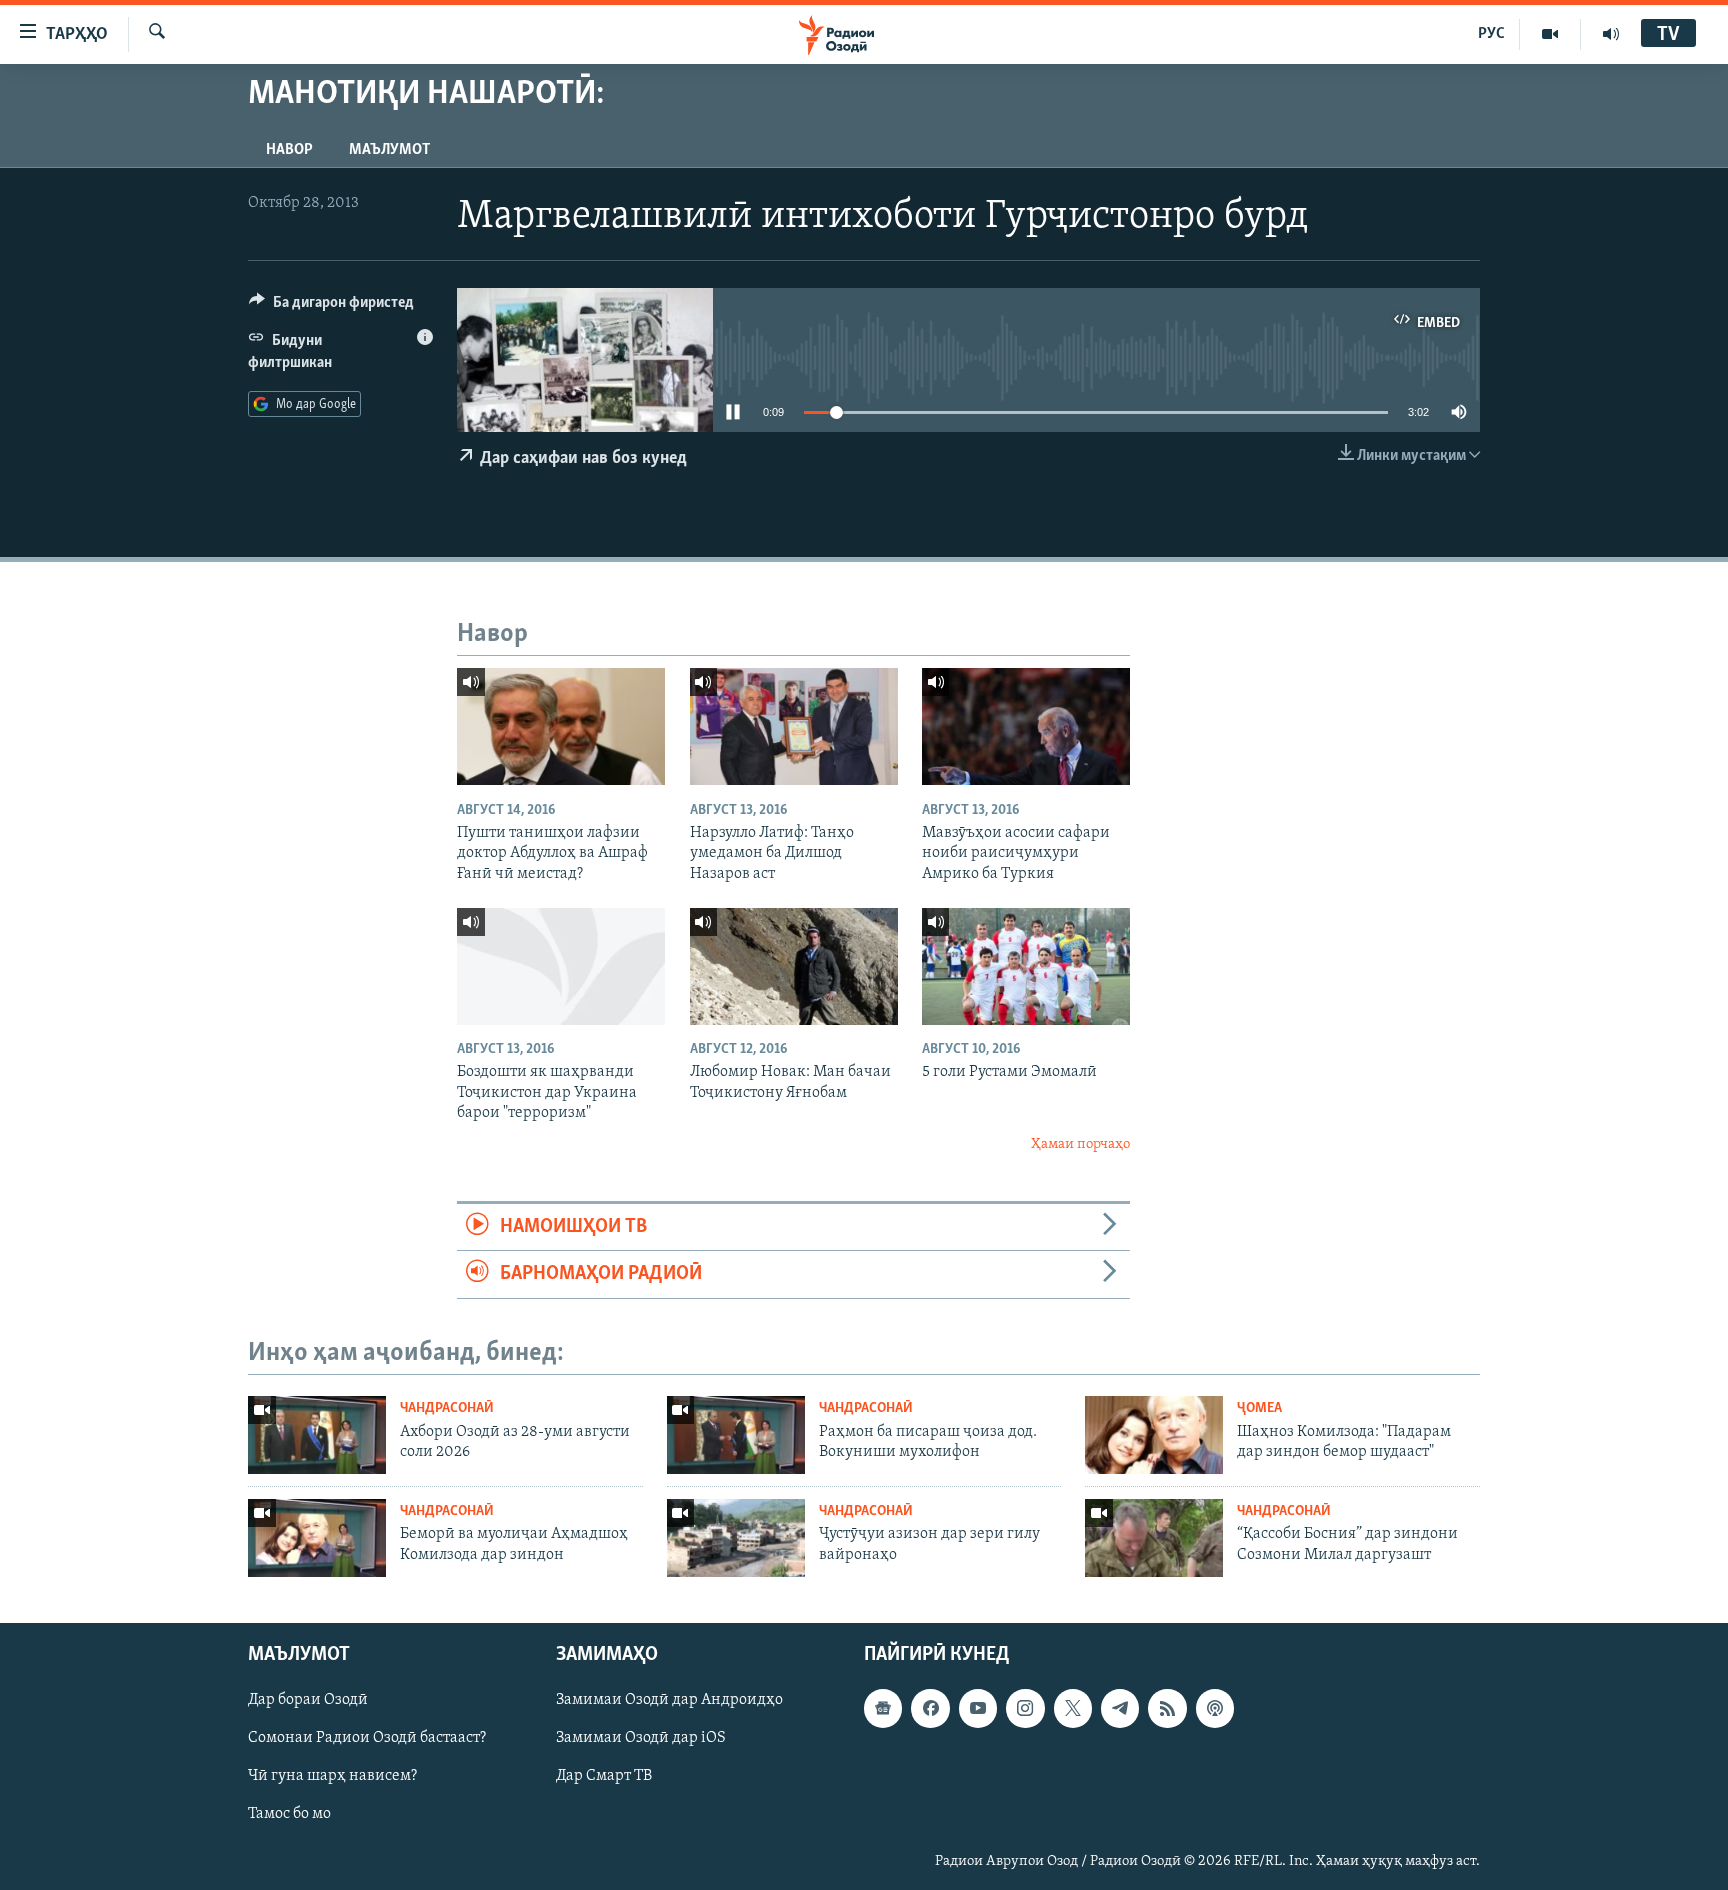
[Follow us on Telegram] (1120, 1708)
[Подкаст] (1215, 1708)
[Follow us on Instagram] (1025, 1708)
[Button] (331, 307)
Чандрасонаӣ (447, 1408)
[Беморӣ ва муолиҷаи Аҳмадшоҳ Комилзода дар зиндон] (317, 1538)
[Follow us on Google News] (883, 1708)
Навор (289, 150)
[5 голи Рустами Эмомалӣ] (1026, 966)
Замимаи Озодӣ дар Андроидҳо (669, 1700)
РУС (1491, 34)
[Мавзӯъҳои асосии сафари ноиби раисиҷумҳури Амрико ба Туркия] (1026, 726)
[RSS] (1167, 1708)
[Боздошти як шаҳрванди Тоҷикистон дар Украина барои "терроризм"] (561, 966)
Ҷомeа (1259, 1408)
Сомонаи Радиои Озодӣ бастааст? (367, 1738)
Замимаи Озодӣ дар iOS (641, 1738)
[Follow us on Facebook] (930, 1708)
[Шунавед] (1611, 34)
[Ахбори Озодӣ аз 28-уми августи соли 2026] (317, 1435)
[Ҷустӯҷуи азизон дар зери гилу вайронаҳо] (736, 1538)
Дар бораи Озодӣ (308, 1700)
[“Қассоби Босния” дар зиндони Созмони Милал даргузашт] (1154, 1538)
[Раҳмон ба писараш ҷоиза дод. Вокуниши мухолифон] (736, 1435)
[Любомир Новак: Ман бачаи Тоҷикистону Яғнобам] (794, 966)
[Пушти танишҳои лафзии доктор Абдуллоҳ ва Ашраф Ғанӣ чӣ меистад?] (561, 726)
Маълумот (389, 150)
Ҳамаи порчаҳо (1080, 1144)
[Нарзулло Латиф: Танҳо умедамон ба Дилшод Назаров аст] (794, 726)
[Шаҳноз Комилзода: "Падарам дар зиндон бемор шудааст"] (1154, 1435)
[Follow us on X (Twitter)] (1073, 1708)
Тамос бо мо (289, 1814)
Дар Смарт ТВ (604, 1776)
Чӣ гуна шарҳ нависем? (332, 1776)
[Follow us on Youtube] (978, 1708)
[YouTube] (1550, 34)
